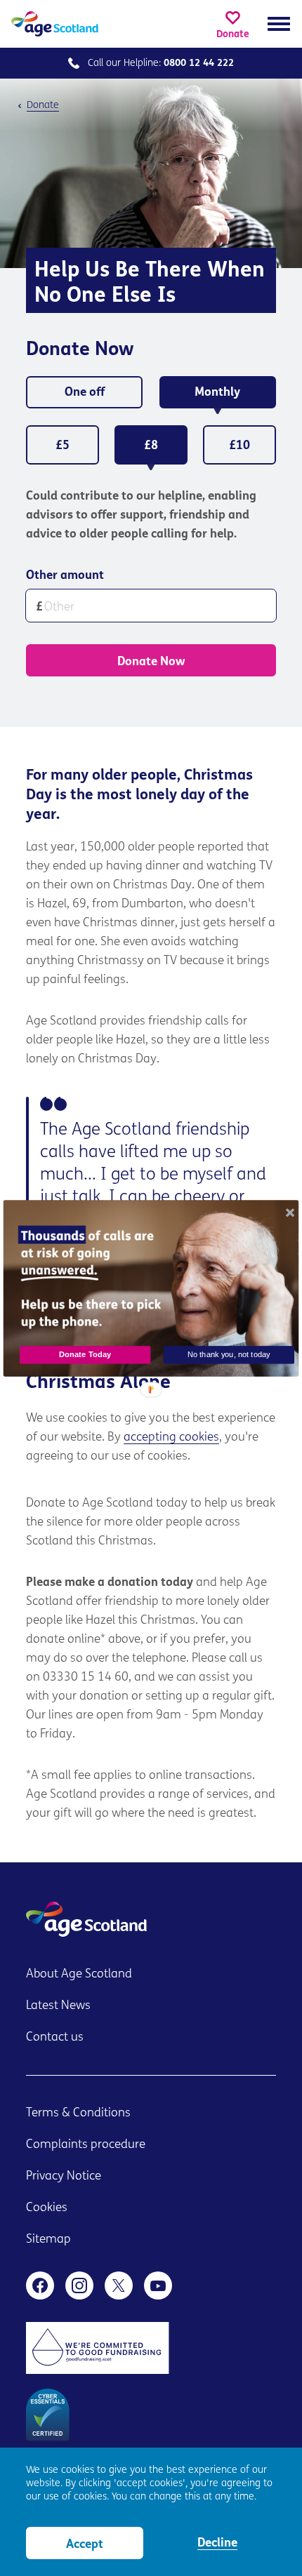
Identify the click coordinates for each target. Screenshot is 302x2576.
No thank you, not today (229, 1354)
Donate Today (85, 1354)
